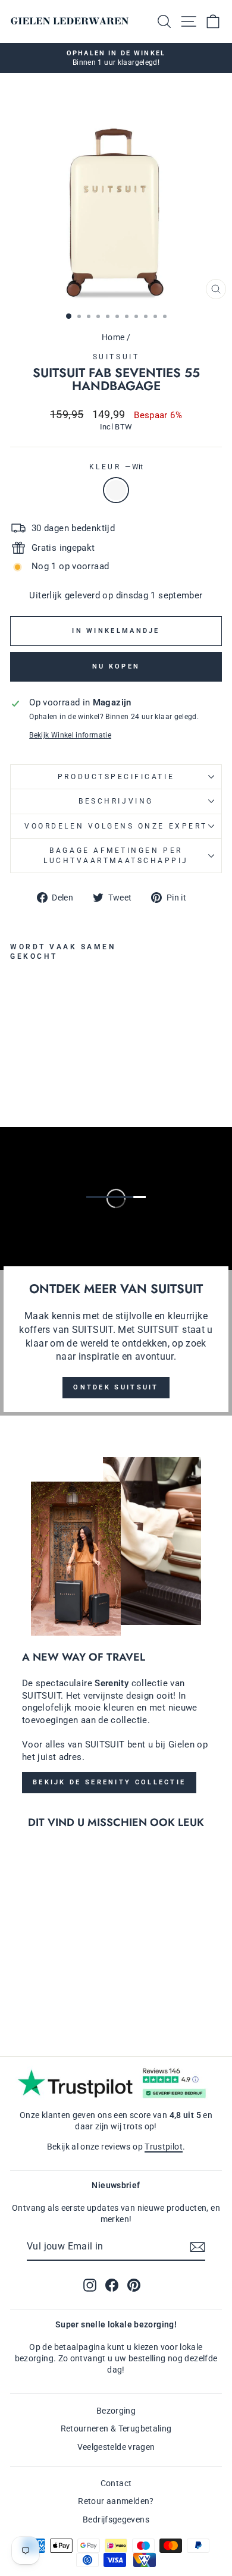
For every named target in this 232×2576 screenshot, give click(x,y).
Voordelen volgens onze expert (116, 826)
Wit (116, 490)
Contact (116, 2483)
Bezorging (116, 2411)
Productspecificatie (116, 777)
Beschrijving (116, 801)
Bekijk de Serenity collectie (109, 1782)
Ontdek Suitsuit (116, 1387)
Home (113, 337)
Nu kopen (116, 666)
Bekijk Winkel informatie (70, 735)
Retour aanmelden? (116, 2501)
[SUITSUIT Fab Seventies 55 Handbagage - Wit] (17, 1064)
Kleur (116, 467)
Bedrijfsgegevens (116, 2519)
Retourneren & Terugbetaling (116, 2428)
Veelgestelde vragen (116, 2447)
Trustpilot (164, 2147)
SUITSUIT (116, 357)
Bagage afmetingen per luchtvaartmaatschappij (116, 855)
